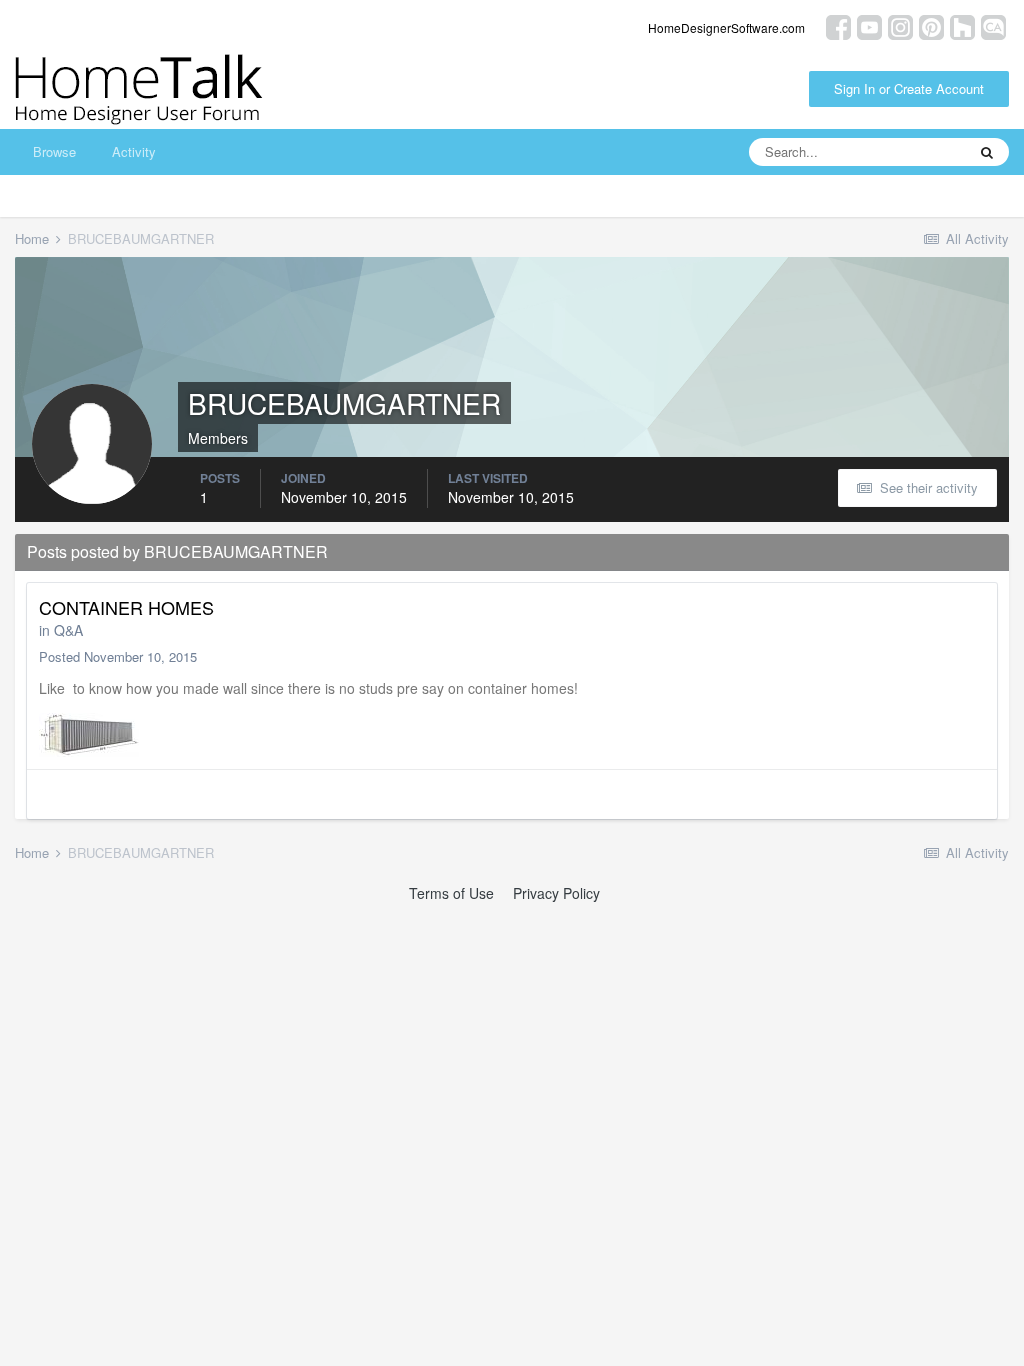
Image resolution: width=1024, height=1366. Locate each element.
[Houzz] (962, 25)
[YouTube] (869, 25)
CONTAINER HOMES (126, 607)
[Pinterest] (931, 25)
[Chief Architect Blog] (993, 25)
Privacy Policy (556, 893)
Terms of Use (451, 893)
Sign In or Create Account (909, 88)
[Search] (987, 152)
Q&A (68, 630)
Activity (134, 151)
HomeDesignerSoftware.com (726, 27)
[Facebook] (838, 25)
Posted (118, 656)
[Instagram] (900, 25)
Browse (54, 151)
